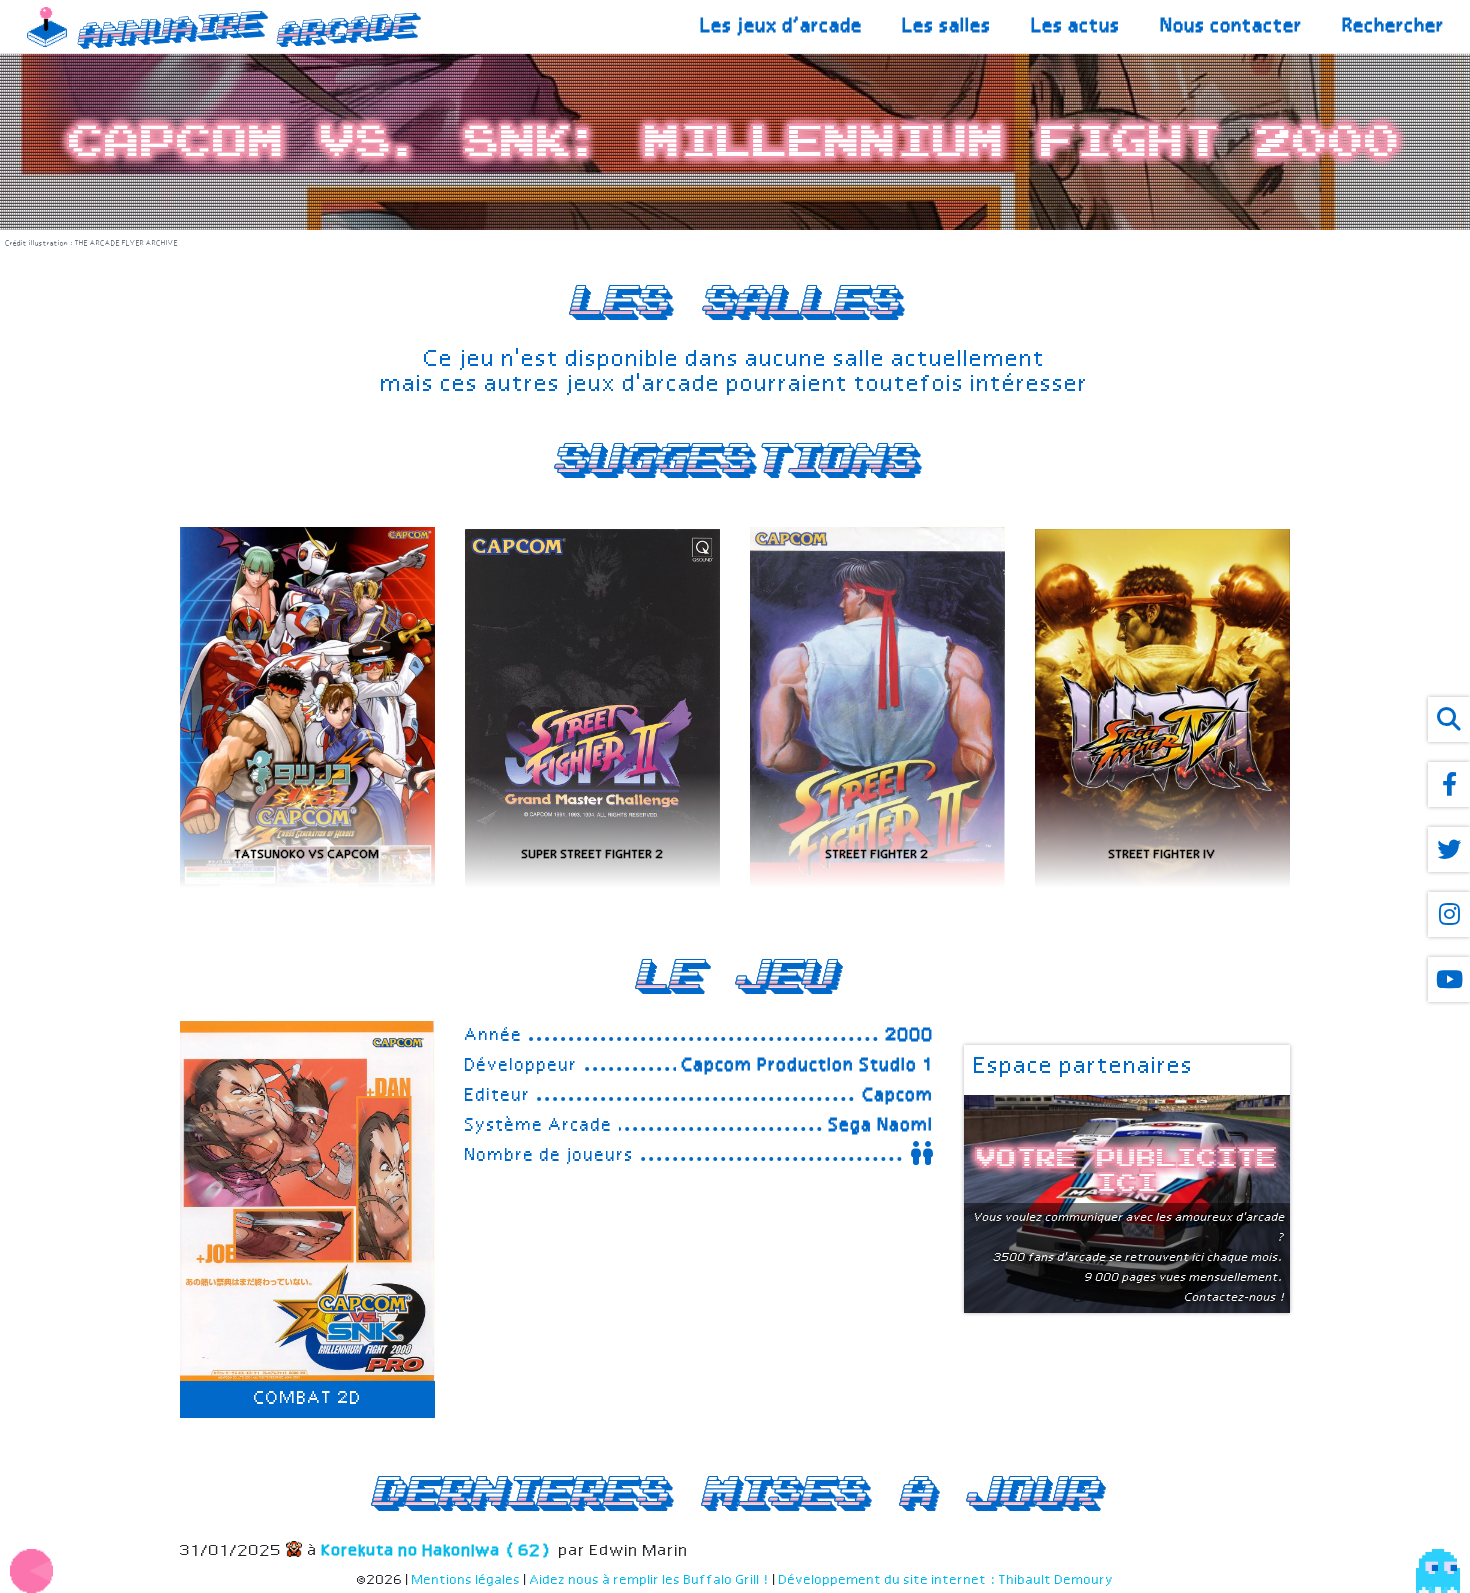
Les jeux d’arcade (782, 26)
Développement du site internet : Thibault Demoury (946, 1580)
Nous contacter (1232, 26)
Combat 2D (308, 1399)
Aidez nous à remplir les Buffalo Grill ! (650, 1580)
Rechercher (1394, 26)
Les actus (1076, 26)
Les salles (947, 26)
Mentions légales (466, 1580)
